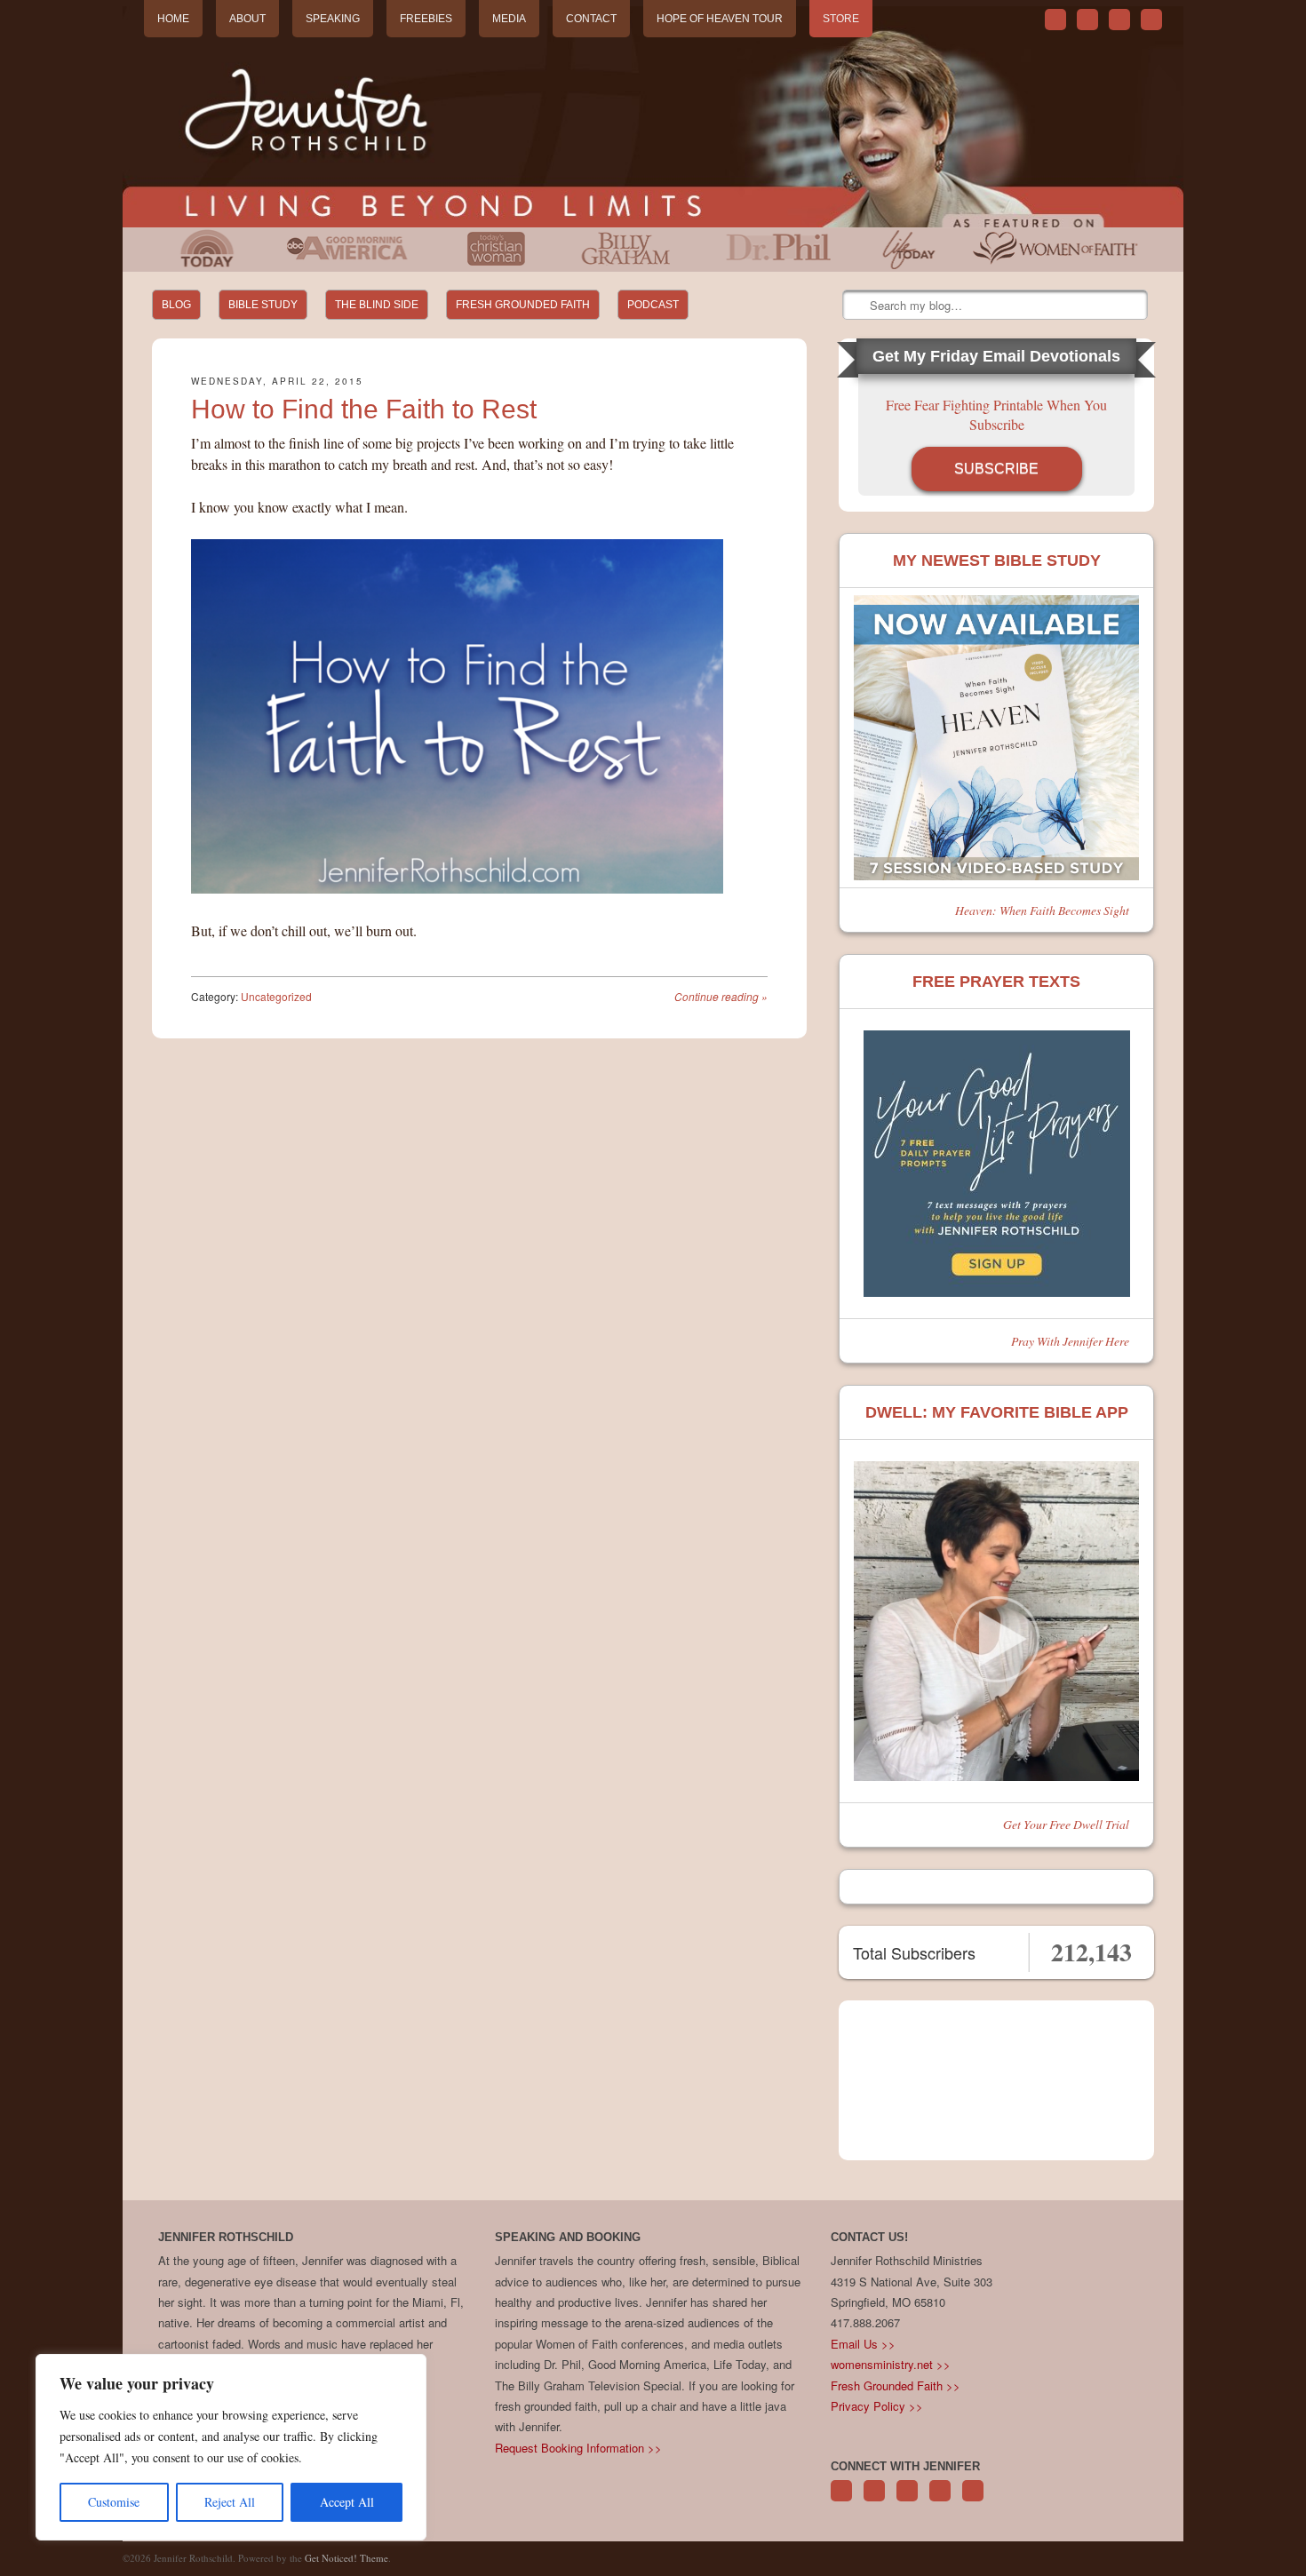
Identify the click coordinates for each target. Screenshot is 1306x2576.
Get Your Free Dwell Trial (1066, 1824)
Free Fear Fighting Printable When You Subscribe (996, 414)
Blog (176, 305)
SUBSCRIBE (996, 469)
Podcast (653, 305)
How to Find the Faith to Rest (364, 409)
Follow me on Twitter (1055, 20)
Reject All (230, 2502)
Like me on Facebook (1087, 20)
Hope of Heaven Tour (720, 19)
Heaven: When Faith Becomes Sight (1042, 910)
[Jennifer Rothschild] (653, 117)
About (247, 19)
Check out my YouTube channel (1119, 20)
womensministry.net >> (891, 2364)
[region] (231, 2447)
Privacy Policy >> (877, 2406)
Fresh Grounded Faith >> (896, 2385)
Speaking (333, 19)
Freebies (426, 19)
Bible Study (263, 305)
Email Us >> (863, 2344)
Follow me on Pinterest (907, 2500)
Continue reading (721, 996)
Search (857, 306)
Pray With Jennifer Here (1070, 1341)
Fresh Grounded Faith (523, 305)
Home (173, 19)
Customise (114, 2502)
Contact (591, 19)
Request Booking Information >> (578, 2448)
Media (509, 19)
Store (841, 19)
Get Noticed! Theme (346, 2558)
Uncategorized (276, 996)
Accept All (347, 2502)
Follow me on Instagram (940, 2500)
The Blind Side (377, 305)
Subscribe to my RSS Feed (1151, 20)
